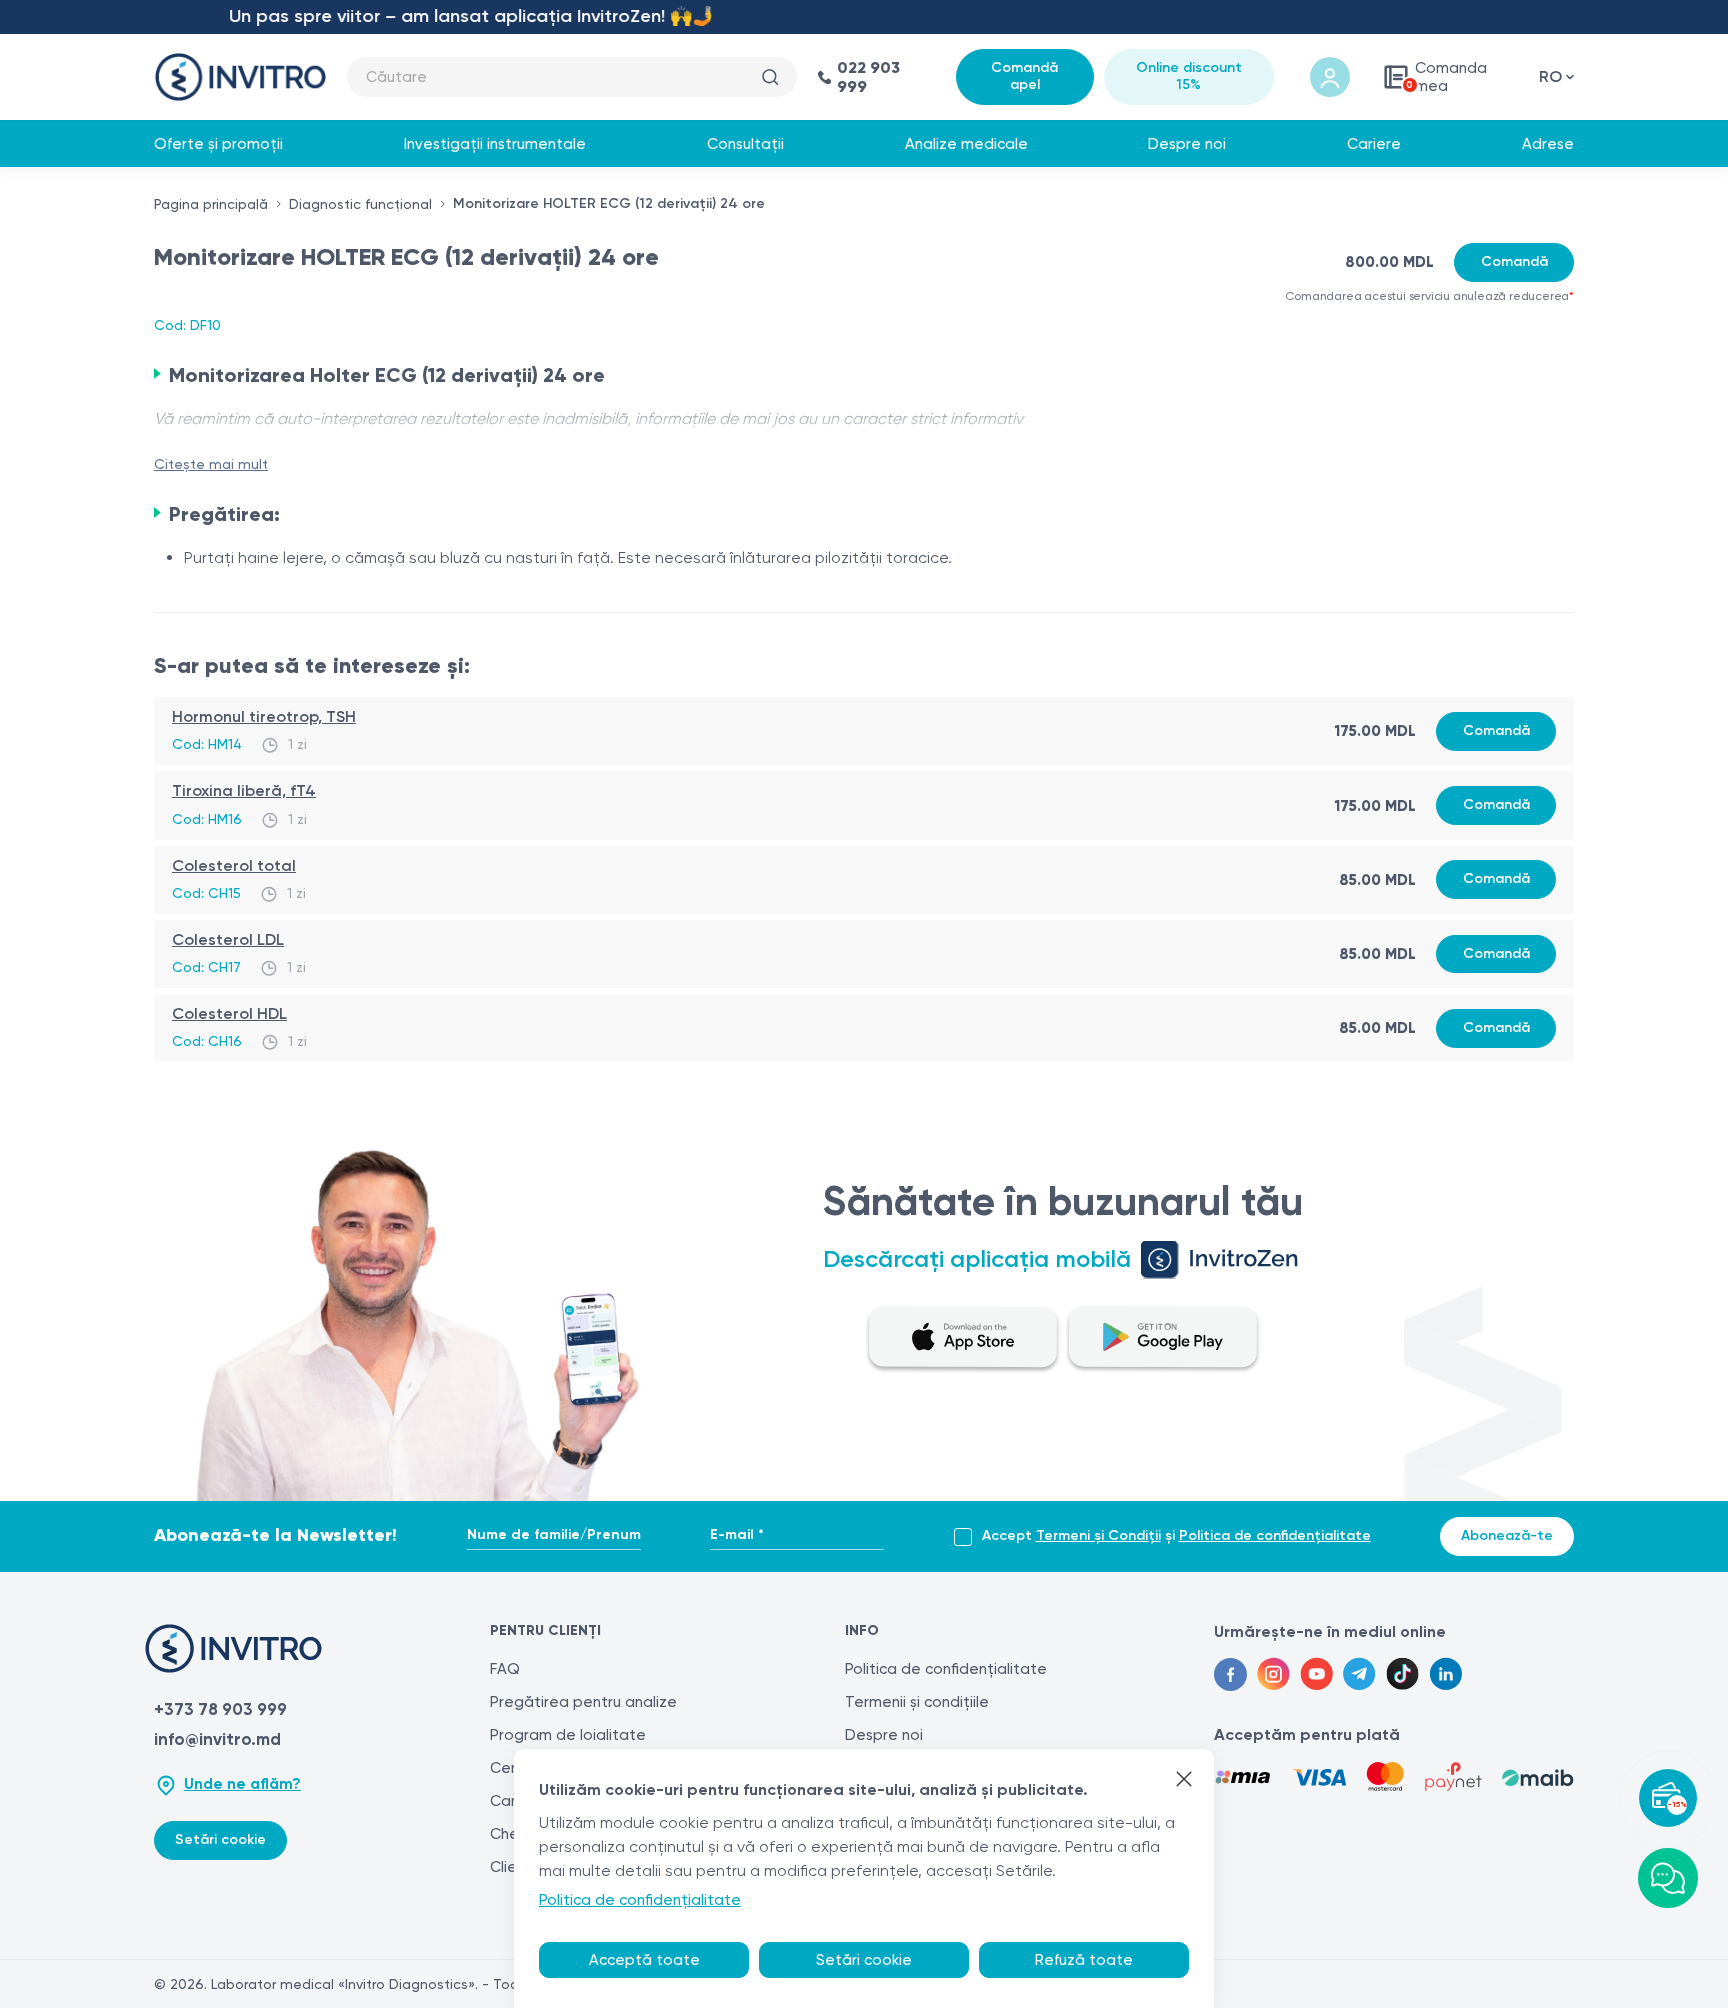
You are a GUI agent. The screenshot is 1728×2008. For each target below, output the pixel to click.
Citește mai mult (211, 464)
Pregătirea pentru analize (583, 1702)
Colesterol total (234, 865)
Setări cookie (220, 1839)
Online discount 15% (1189, 76)
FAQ (505, 1669)
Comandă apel (1024, 76)
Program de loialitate (568, 1735)
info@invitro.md (217, 1739)
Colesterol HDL (229, 1013)
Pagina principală (211, 204)
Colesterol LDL (228, 939)
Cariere (1374, 144)
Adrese (1548, 144)
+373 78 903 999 (220, 1709)
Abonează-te (1507, 1535)
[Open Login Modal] (1330, 77)
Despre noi (1187, 144)
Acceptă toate (644, 1960)
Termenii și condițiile (917, 1702)
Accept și (1176, 1536)
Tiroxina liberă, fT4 (244, 790)
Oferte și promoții (218, 144)
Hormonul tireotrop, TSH (264, 716)
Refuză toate (1084, 1960)
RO (1550, 76)
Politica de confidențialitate (1275, 1535)
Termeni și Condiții (1098, 1535)
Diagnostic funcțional (360, 204)
